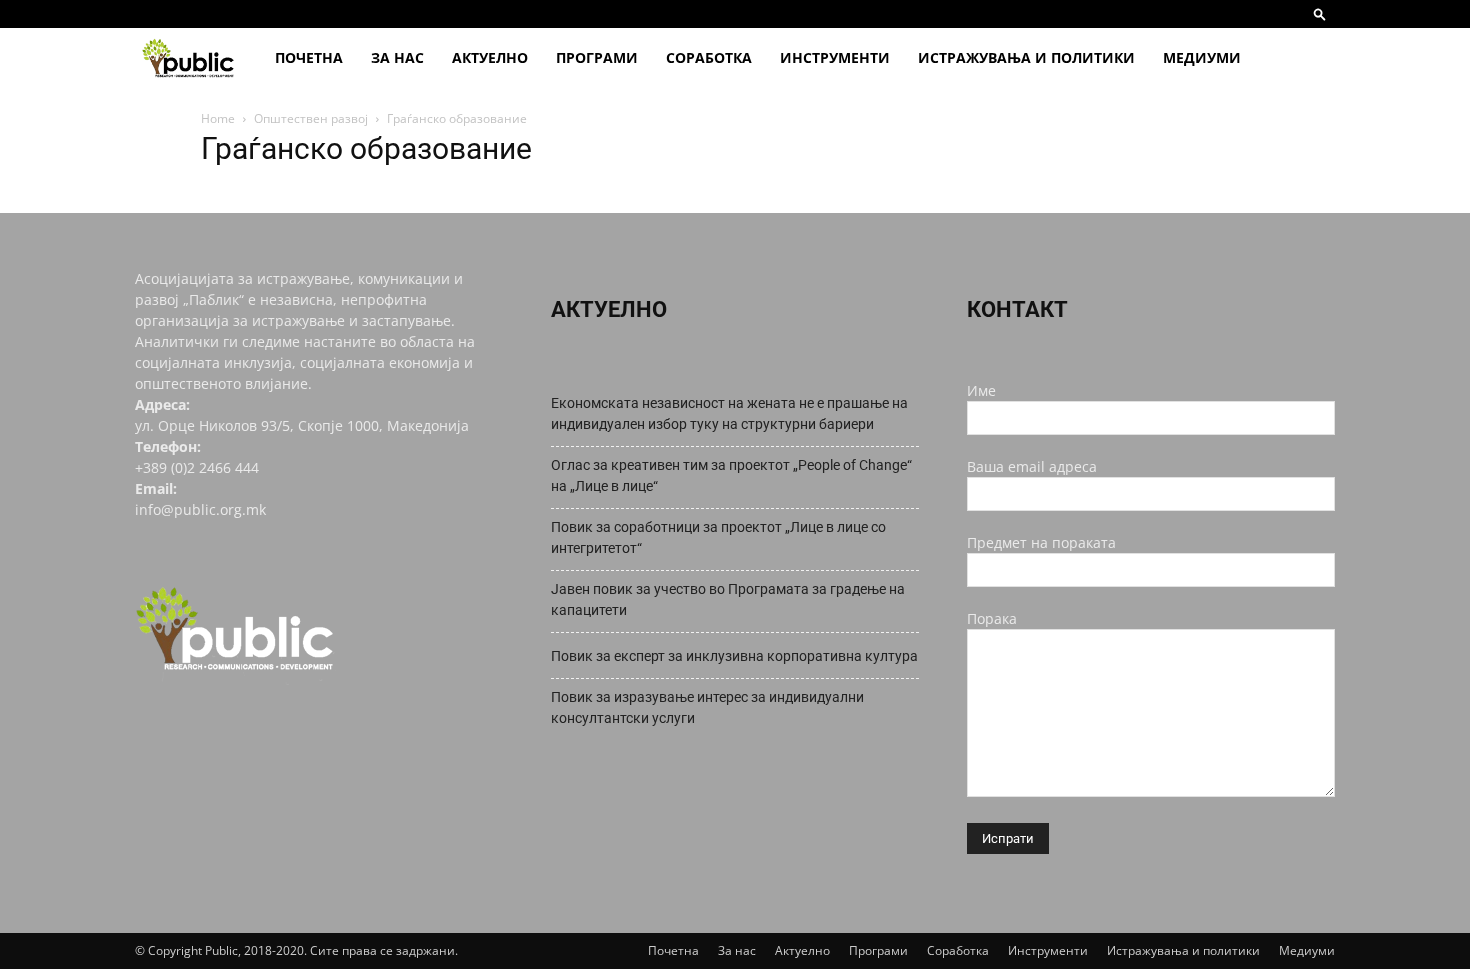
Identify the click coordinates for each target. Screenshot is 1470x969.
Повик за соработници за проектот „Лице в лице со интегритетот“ (718, 537)
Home (218, 118)
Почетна (309, 57)
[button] (1320, 13)
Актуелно (490, 57)
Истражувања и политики (1026, 57)
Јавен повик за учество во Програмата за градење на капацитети (728, 599)
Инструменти (835, 57)
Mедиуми (1202, 57)
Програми (597, 57)
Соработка (709, 57)
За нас (397, 57)
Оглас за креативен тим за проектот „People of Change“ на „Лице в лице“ (731, 475)
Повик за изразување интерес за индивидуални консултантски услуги (707, 707)
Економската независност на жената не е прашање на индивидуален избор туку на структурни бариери (729, 413)
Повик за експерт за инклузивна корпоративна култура (734, 656)
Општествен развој (311, 118)
